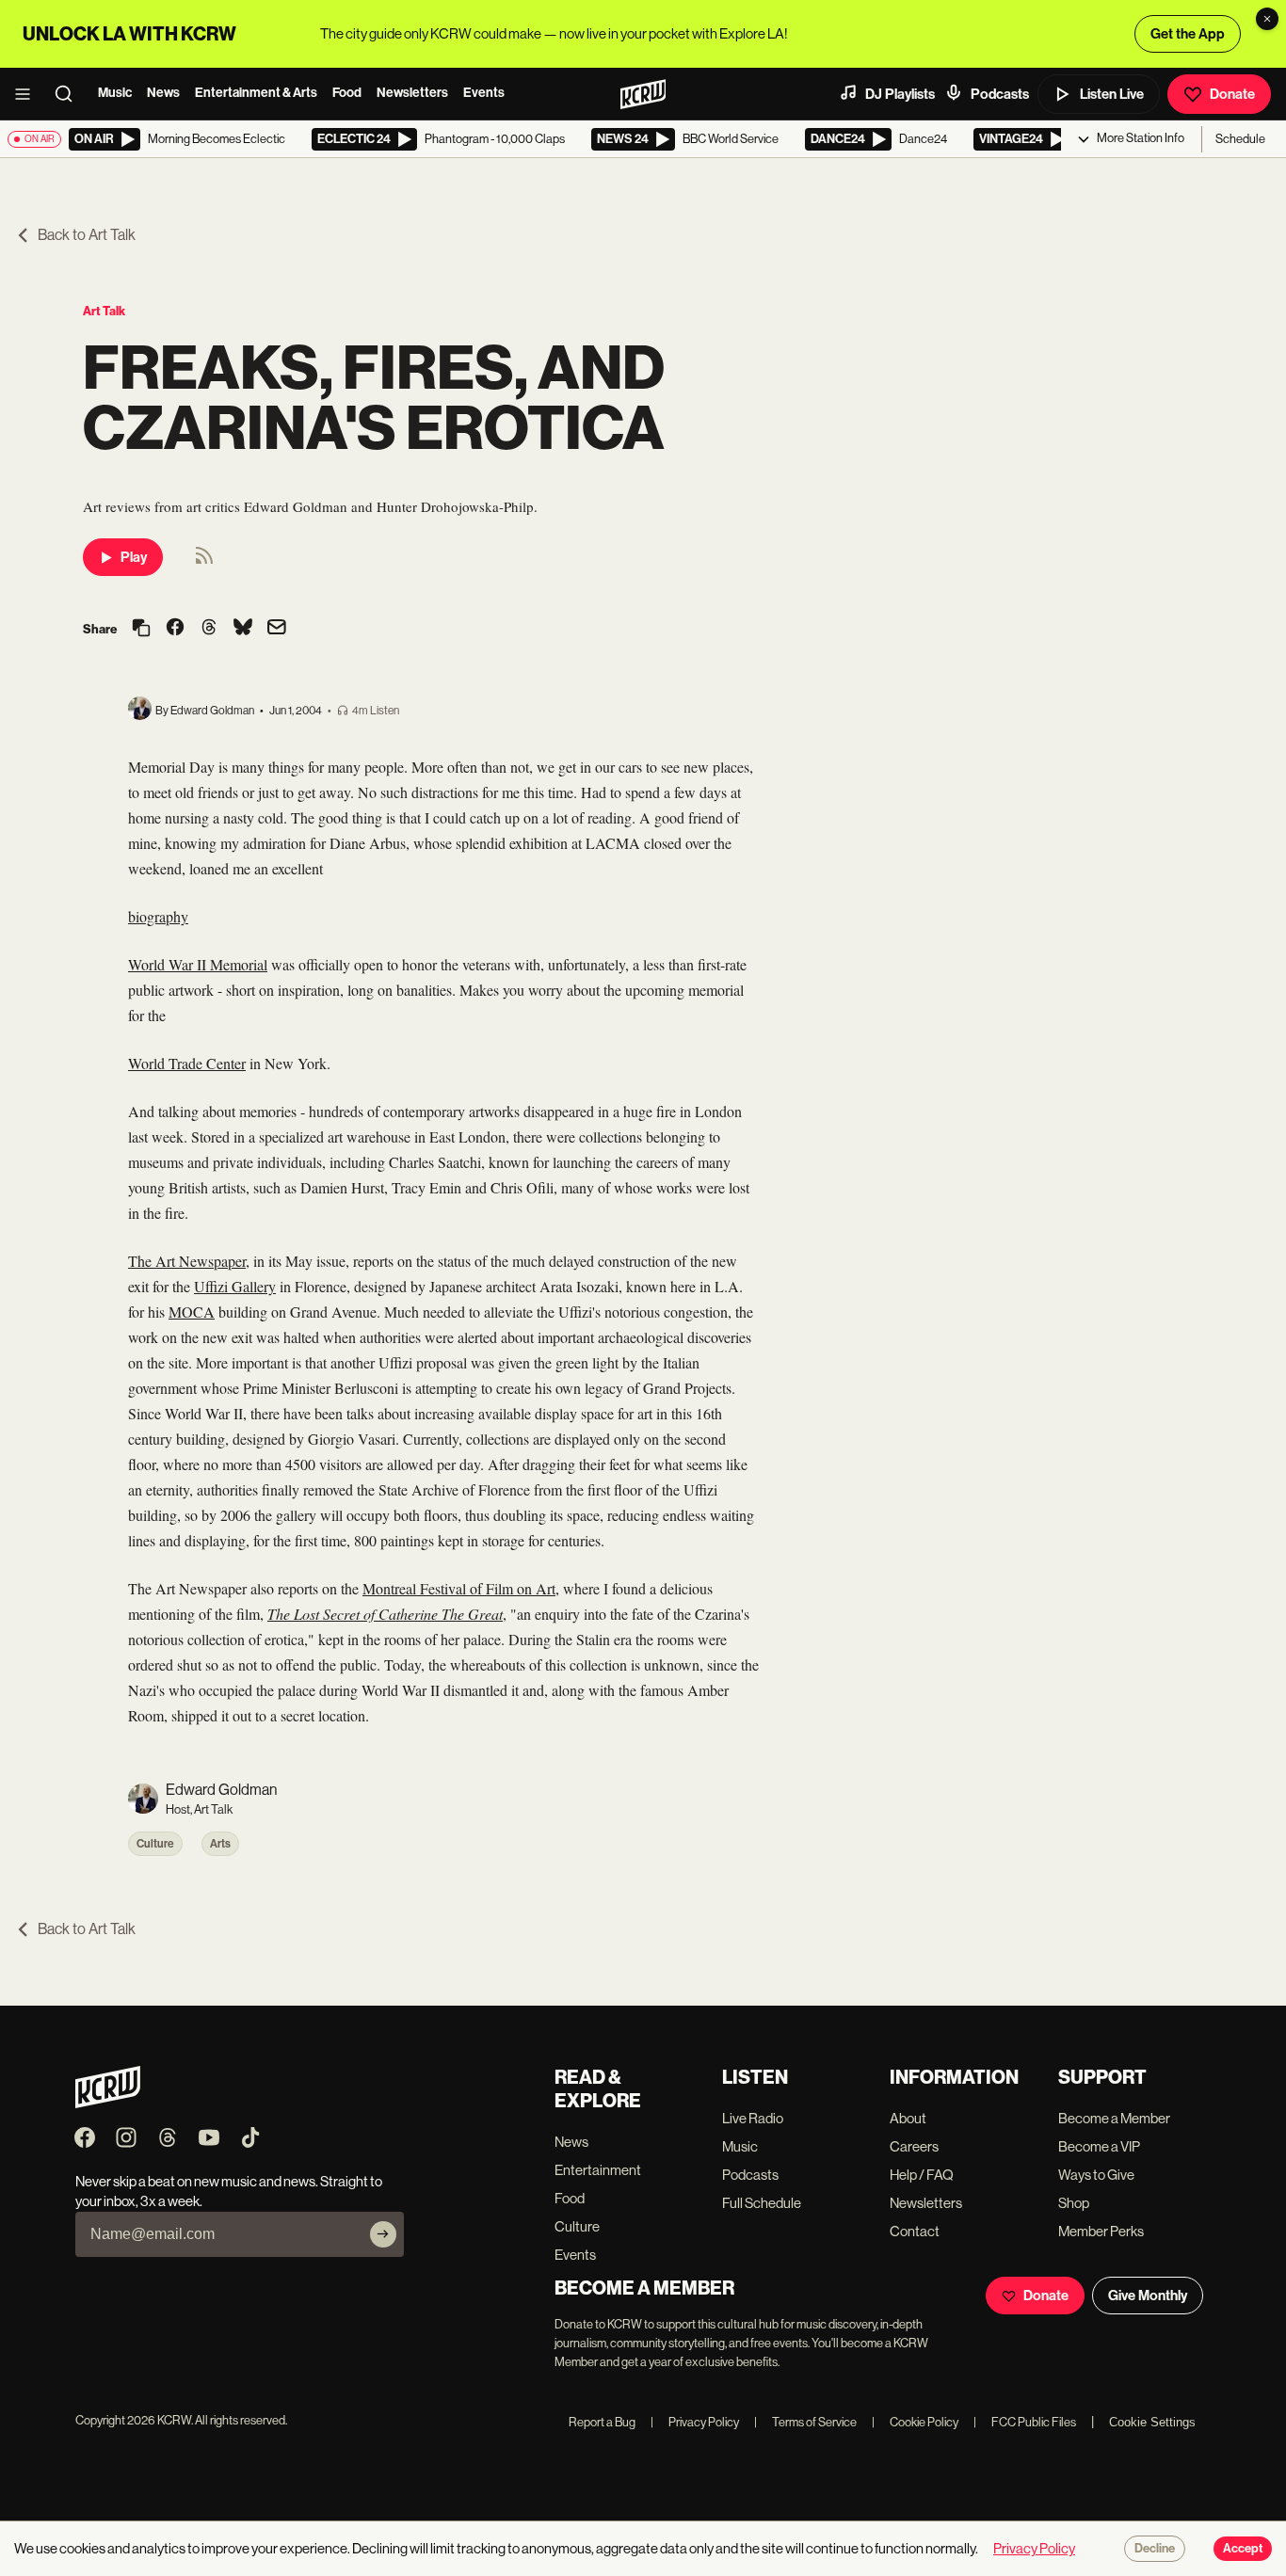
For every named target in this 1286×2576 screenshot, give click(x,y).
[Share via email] (277, 629)
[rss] (204, 561)
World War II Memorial (198, 964)
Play (134, 557)
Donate (1232, 94)
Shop (1074, 2203)
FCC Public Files (1025, 2422)
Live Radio (753, 2118)
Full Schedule (762, 2203)
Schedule (1240, 139)
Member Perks (1101, 2231)
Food (347, 93)
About (908, 2118)
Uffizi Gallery (235, 1286)
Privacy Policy (695, 2422)
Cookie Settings (1152, 2422)
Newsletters (412, 93)
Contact (915, 2231)
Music (115, 93)
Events (484, 93)
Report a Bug (602, 2422)
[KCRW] (108, 2103)
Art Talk (104, 311)
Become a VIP (1099, 2146)
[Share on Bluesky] (243, 629)
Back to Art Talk (87, 235)
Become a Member (1114, 2118)
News (163, 93)
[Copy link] (141, 629)
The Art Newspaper (187, 1261)
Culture (155, 1844)
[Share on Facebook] (175, 629)
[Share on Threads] (209, 629)
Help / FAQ (922, 2175)
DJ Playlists (900, 94)
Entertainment (598, 2170)
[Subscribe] (383, 2234)
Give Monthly (1148, 2296)
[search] (70, 94)
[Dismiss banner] (1267, 19)
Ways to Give (1096, 2175)
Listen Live (1112, 94)
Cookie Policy (915, 2422)
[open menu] (28, 94)
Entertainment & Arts (256, 93)
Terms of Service (805, 2422)
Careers (914, 2146)
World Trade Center (187, 1063)
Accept (1243, 2549)
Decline (1155, 2549)
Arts (220, 1844)
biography (158, 916)
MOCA (192, 1312)
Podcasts (1000, 94)
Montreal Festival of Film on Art (459, 1588)
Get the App (1188, 34)
